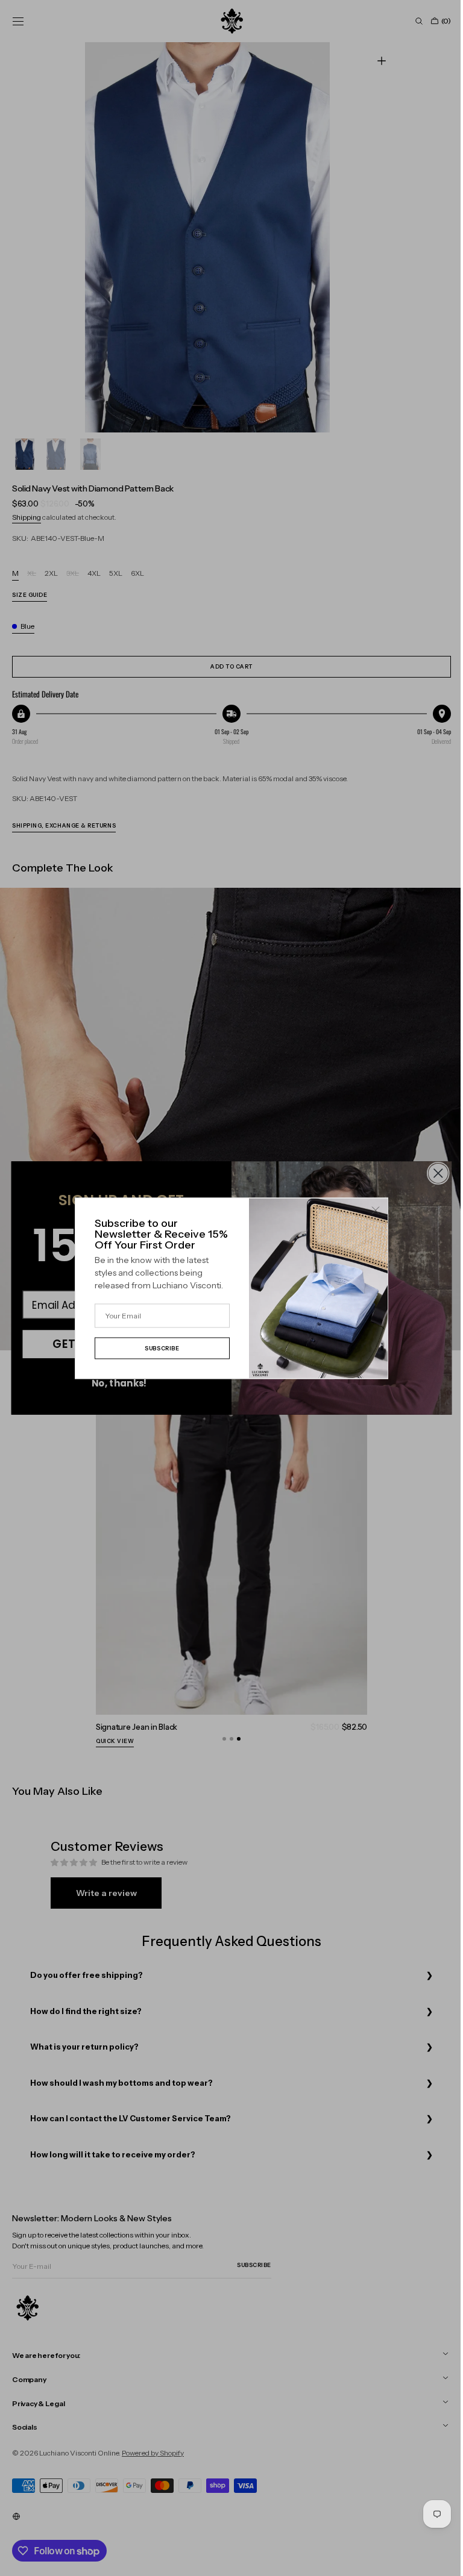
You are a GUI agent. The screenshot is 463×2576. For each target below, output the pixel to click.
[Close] (371, 1210)
